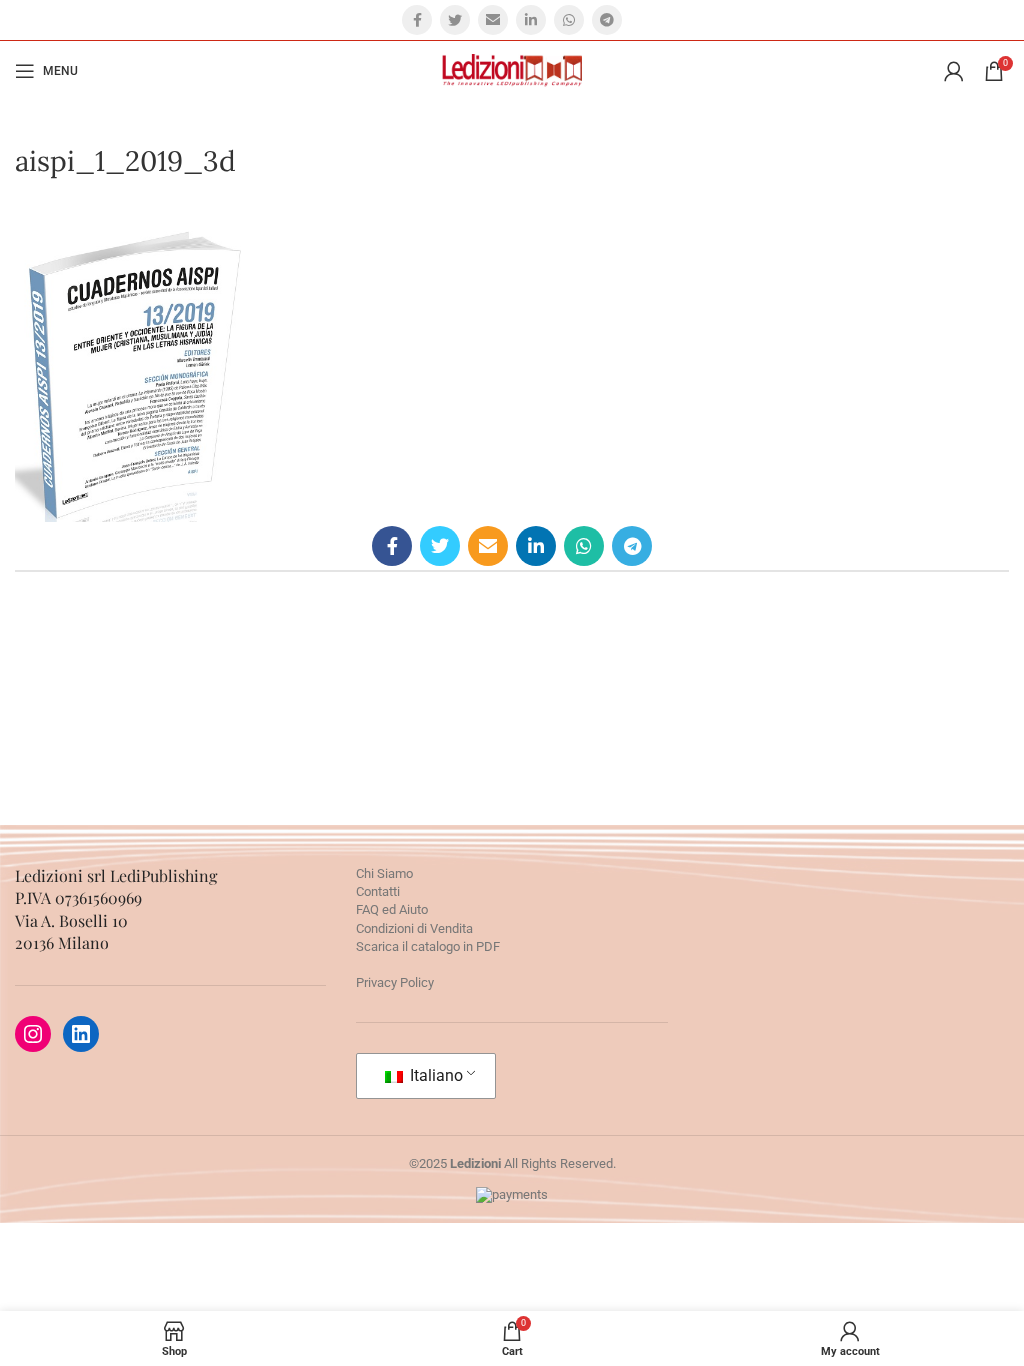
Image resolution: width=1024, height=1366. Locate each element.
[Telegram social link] (607, 20)
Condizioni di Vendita (414, 928)
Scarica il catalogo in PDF (428, 946)
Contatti (378, 891)
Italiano (434, 1075)
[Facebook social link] (417, 20)
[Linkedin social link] (531, 20)
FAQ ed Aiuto (392, 909)
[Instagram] (33, 1034)
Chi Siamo (384, 873)
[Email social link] (493, 20)
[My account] (954, 71)
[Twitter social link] (455, 20)
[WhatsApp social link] (569, 20)
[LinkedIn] (81, 1034)
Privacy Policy (395, 982)
